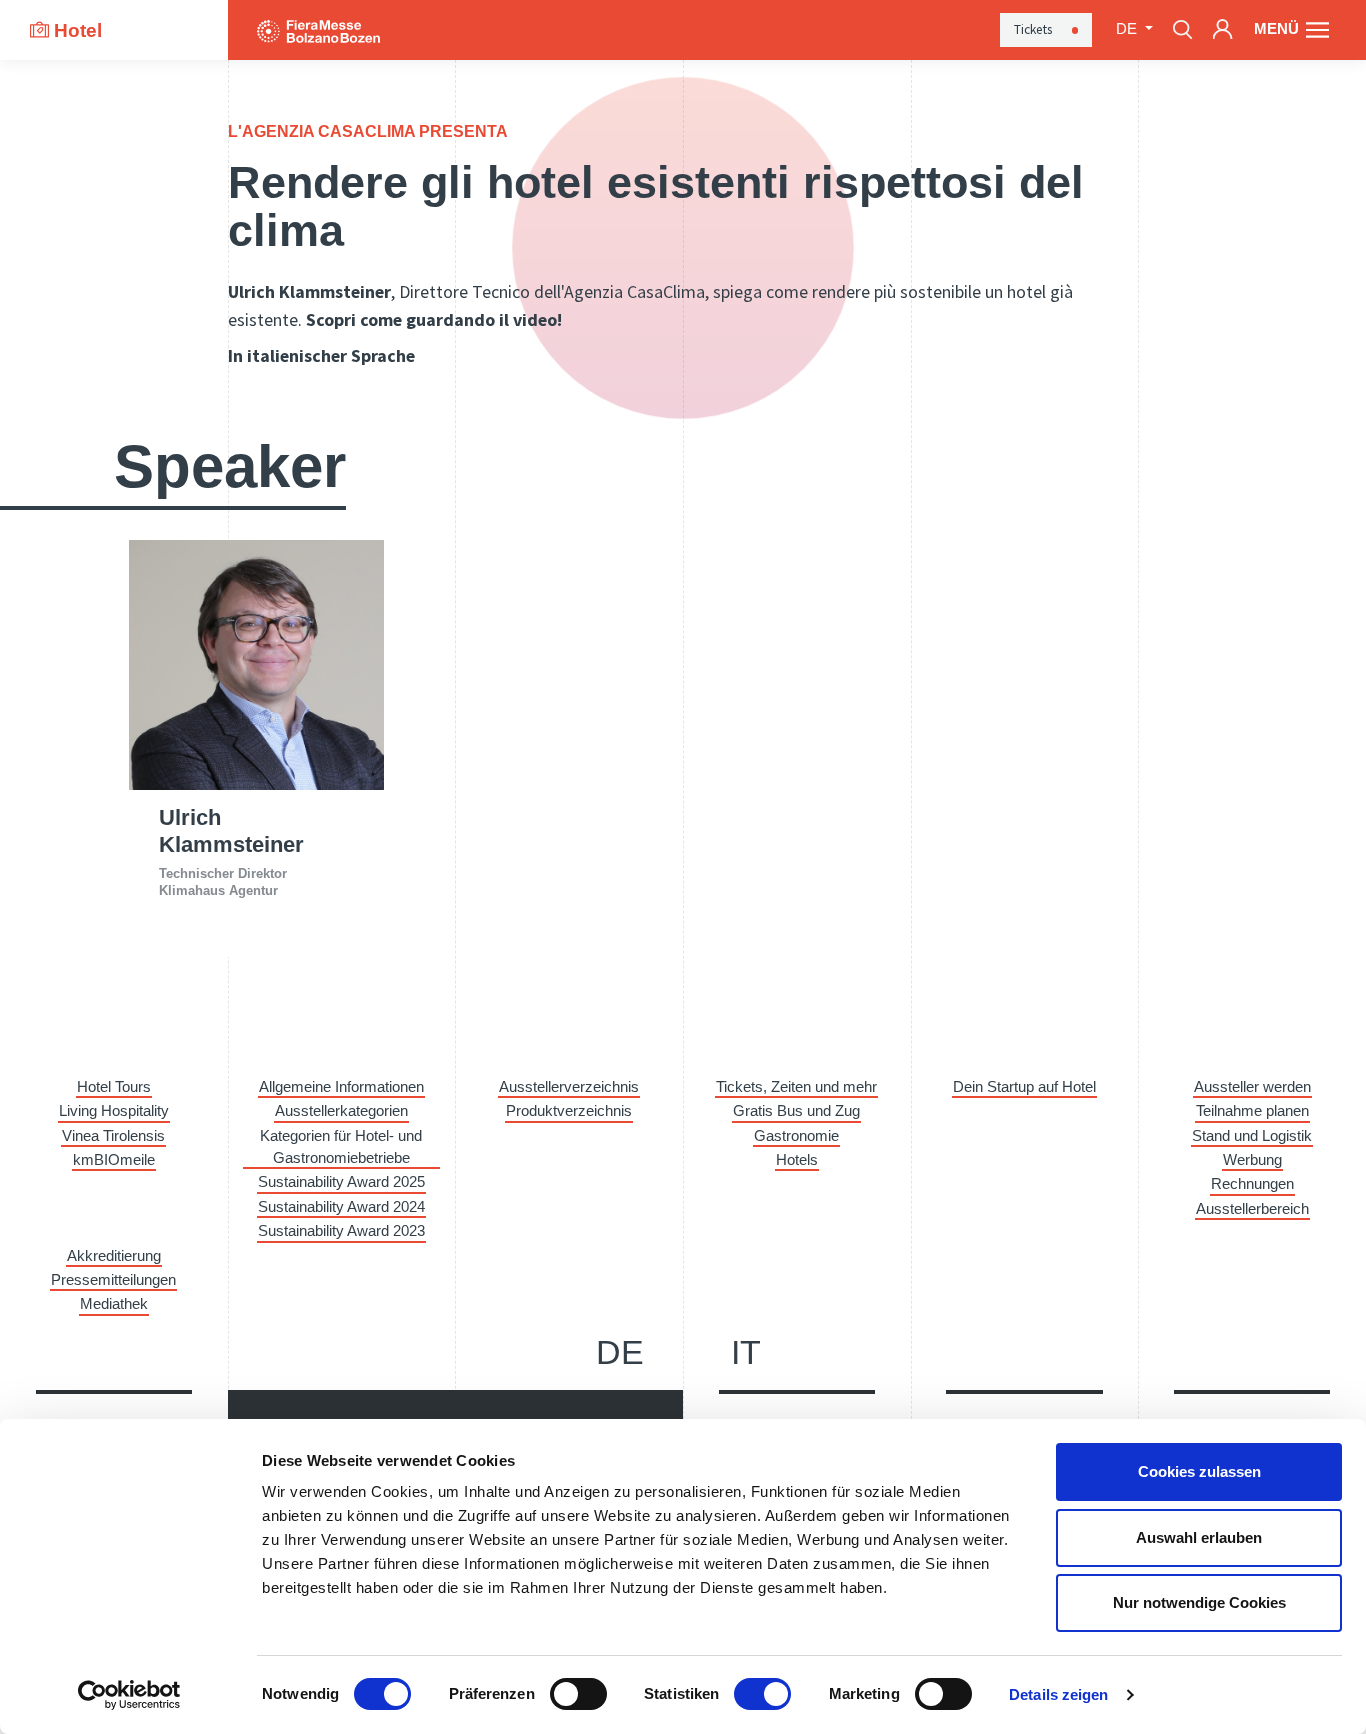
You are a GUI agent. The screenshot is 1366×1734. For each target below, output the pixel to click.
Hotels (797, 1160)
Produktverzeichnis (569, 1111)
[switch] (578, 1694)
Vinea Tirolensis (113, 1136)
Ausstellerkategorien (341, 1111)
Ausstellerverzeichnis (569, 1087)
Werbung (1252, 1160)
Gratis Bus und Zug (796, 1111)
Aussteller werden (1252, 1087)
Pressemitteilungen (113, 1280)
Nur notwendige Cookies (1199, 1602)
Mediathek (114, 1304)
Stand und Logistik (1252, 1136)
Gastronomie (796, 1136)
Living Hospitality (114, 1111)
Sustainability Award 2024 (341, 1207)
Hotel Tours (114, 1087)
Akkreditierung (114, 1256)
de (620, 1352)
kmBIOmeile (114, 1160)
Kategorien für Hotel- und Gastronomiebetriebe (341, 1147)
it (746, 1352)
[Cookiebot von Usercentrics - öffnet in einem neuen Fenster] (129, 1695)
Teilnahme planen (1252, 1111)
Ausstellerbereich (1252, 1209)
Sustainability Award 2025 (341, 1182)
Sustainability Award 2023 (341, 1231)
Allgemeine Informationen (341, 1087)
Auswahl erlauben (1199, 1537)
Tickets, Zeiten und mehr (796, 1087)
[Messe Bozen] (318, 29)
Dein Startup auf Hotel (1024, 1087)
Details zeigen (1058, 1694)
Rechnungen (1252, 1184)
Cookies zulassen (1199, 1471)
